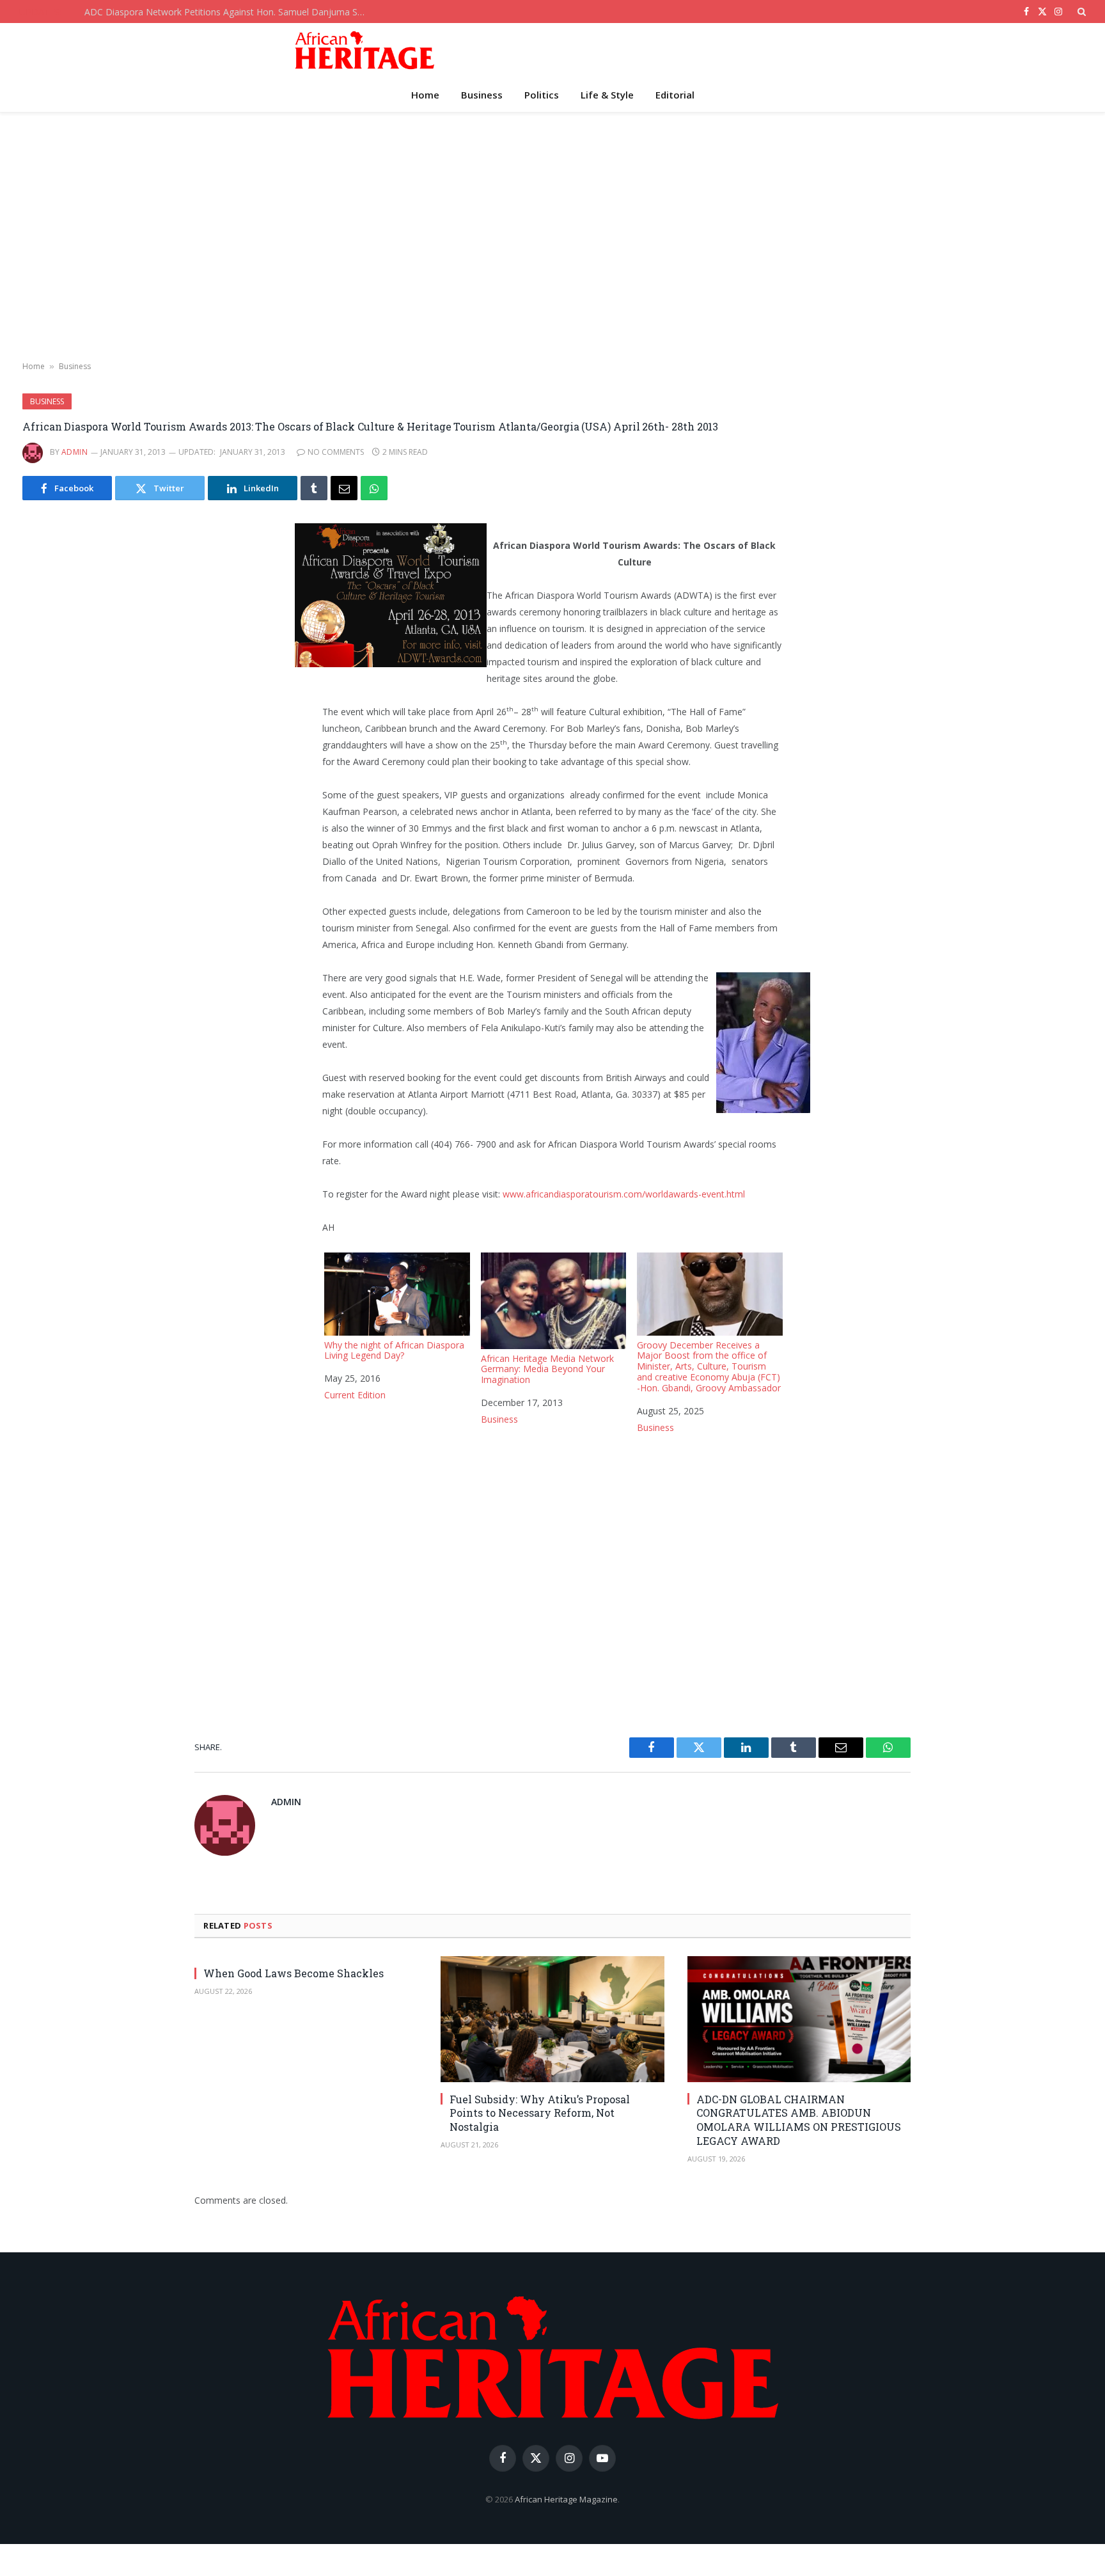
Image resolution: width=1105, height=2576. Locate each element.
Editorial (675, 95)
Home (425, 95)
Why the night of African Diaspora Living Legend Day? (394, 1350)
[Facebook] (92, 564)
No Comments (336, 452)
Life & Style (607, 95)
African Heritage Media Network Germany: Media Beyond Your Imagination (547, 1369)
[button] (1080, 12)
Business (482, 95)
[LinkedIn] (92, 629)
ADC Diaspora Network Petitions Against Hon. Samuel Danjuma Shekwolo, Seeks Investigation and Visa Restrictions (228, 12)
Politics (542, 95)
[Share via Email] (344, 488)
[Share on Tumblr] (314, 488)
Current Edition (355, 1395)
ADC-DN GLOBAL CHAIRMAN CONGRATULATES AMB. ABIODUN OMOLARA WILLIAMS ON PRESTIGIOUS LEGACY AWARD (799, 2120)
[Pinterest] (92, 661)
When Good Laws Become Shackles (294, 1973)
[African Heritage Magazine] (364, 50)
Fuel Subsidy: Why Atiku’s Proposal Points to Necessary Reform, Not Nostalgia (540, 2113)
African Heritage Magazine (566, 2499)
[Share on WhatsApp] (374, 488)
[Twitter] (92, 596)
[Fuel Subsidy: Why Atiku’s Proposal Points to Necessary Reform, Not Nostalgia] (552, 2019)
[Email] (92, 694)
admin (74, 452)
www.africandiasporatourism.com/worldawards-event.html (624, 1194)
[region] (552, 237)
